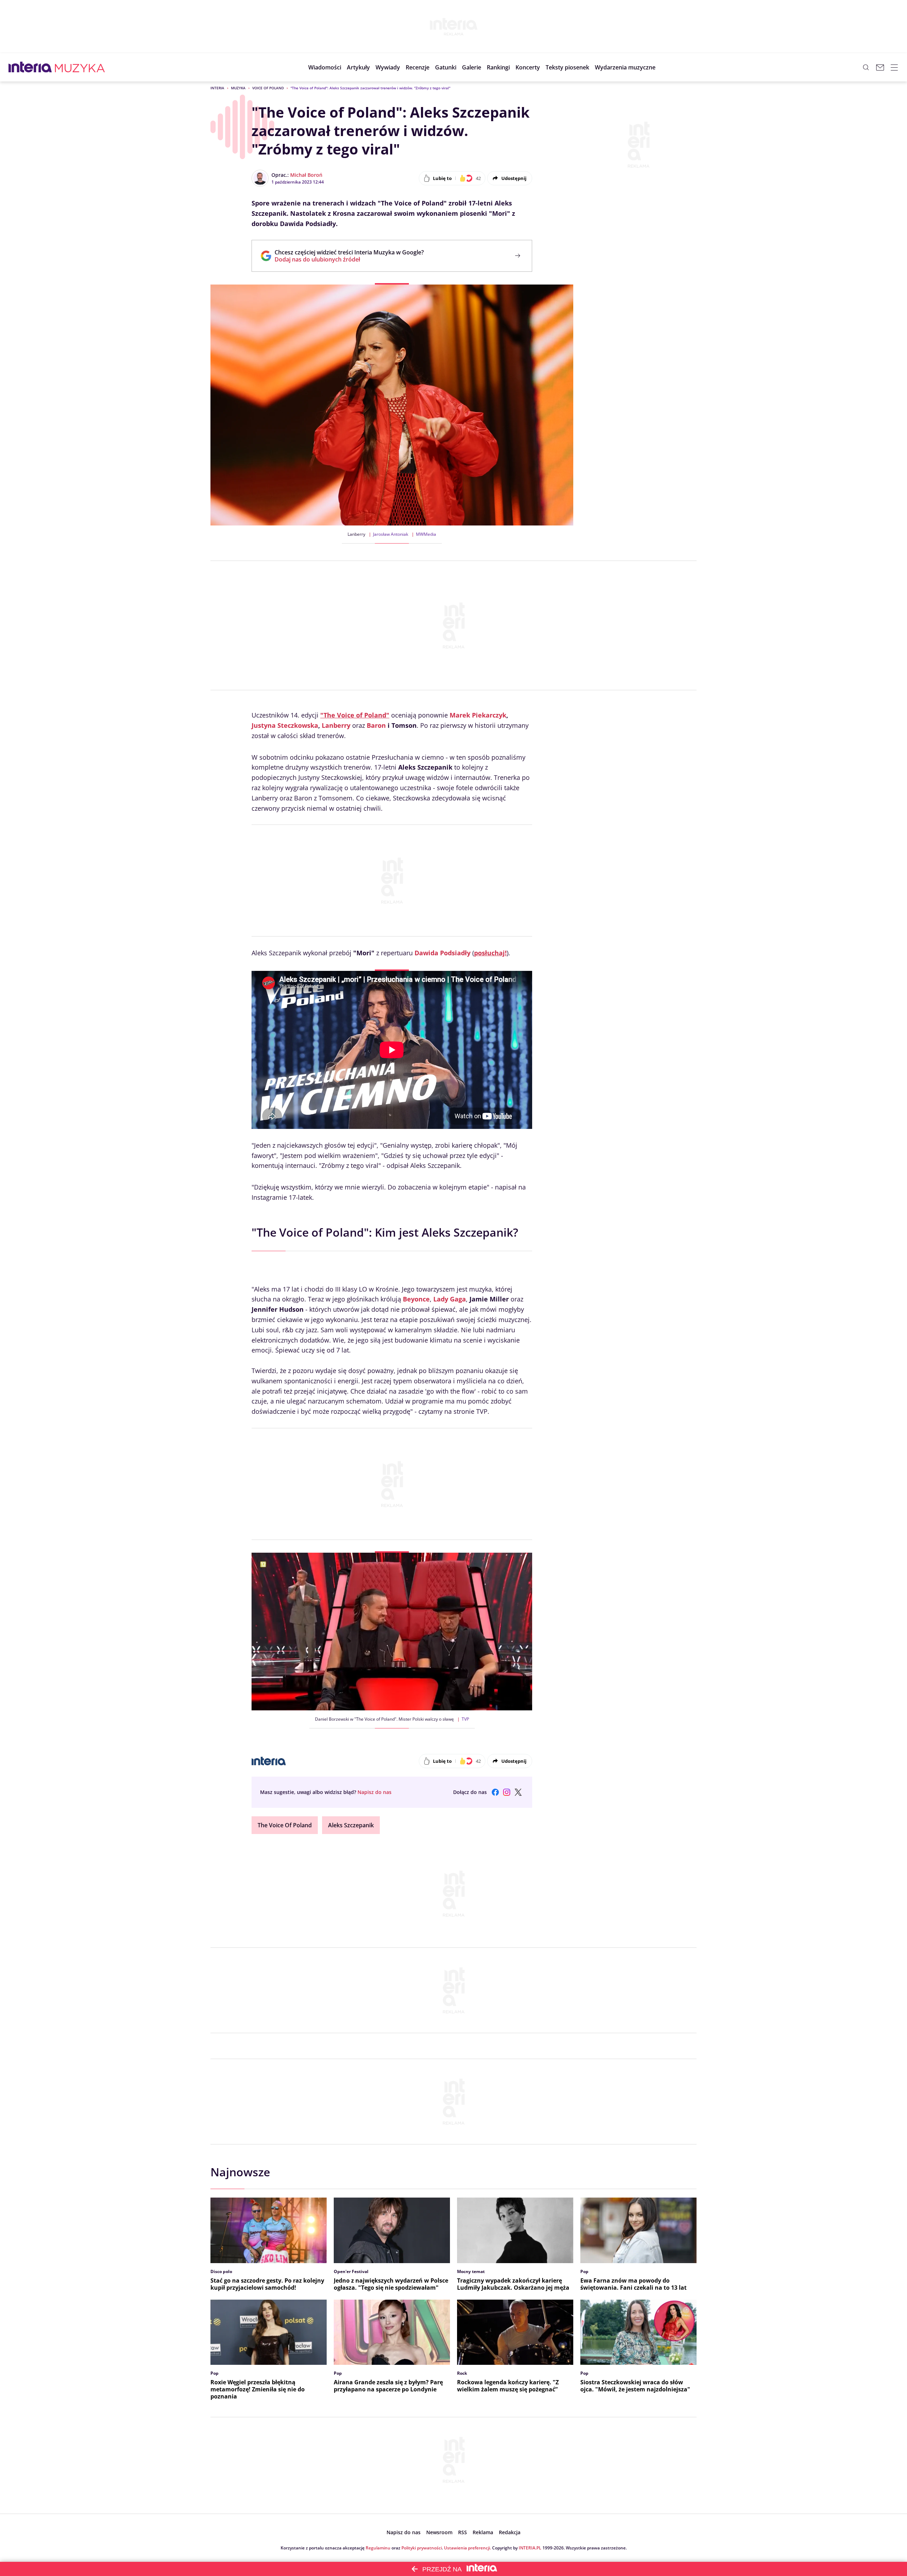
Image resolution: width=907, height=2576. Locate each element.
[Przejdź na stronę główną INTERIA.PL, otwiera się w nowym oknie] (30, 67)
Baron (376, 725)
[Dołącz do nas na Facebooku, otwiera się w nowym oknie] (495, 1792)
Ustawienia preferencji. (467, 2548)
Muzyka (238, 88)
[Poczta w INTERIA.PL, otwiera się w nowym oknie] (880, 67)
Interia (217, 88)
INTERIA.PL (530, 2548)
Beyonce (416, 1299)
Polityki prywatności (422, 2548)
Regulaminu (378, 2548)
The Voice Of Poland (285, 1825)
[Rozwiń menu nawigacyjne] (894, 67)
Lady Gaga (450, 1299)
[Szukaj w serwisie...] (866, 67)
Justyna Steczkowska (285, 725)
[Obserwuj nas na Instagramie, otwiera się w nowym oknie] (507, 1792)
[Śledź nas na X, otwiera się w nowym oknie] (518, 1792)
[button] (446, 67)
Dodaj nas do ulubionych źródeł (349, 259)
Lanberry (336, 725)
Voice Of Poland (268, 88)
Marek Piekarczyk (478, 715)
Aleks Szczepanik (351, 1825)
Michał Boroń (306, 175)
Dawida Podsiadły (443, 953)
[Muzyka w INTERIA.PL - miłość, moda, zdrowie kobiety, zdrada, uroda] (80, 67)
